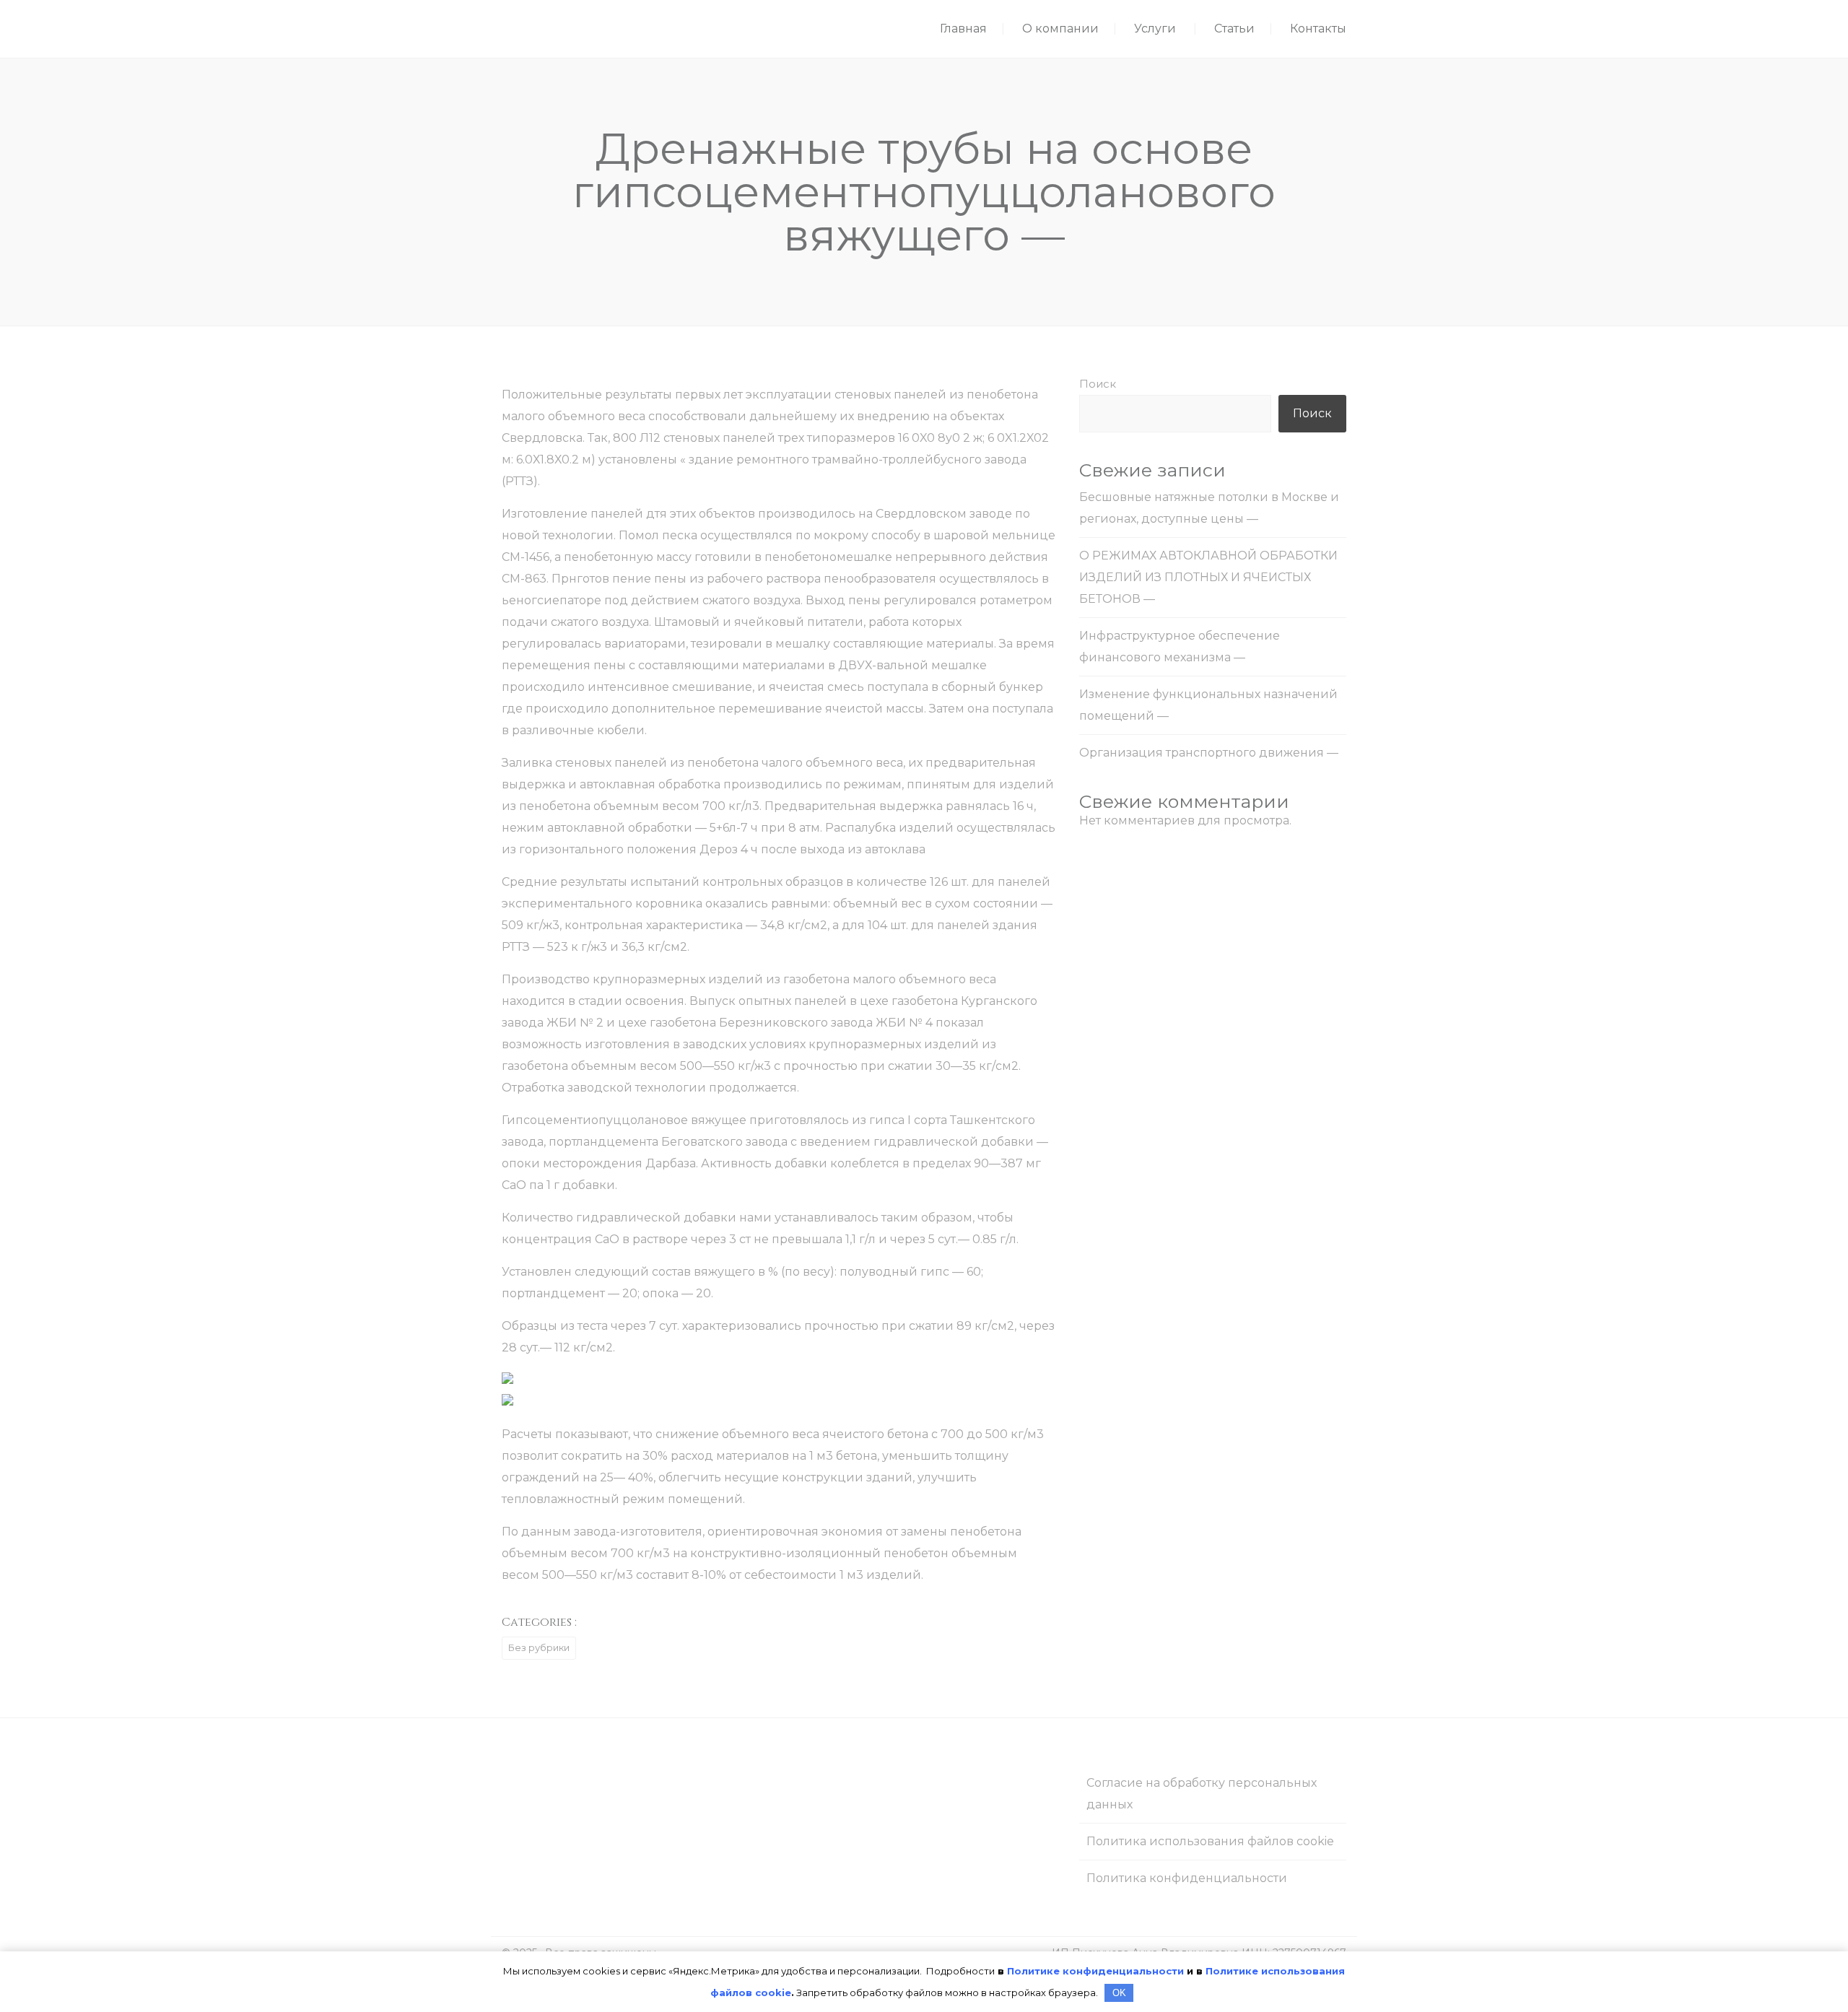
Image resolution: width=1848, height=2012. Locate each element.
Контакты (1318, 29)
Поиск (1098, 384)
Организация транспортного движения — (1209, 753)
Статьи (1234, 29)
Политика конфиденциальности (1187, 1878)
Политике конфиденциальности (1095, 1971)
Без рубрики (539, 1647)
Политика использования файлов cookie (1210, 1841)
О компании (1060, 29)
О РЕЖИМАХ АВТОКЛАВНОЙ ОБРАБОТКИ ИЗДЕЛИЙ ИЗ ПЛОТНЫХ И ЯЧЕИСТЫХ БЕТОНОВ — (1208, 577)
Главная (963, 29)
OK (1119, 1993)
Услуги (1155, 29)
